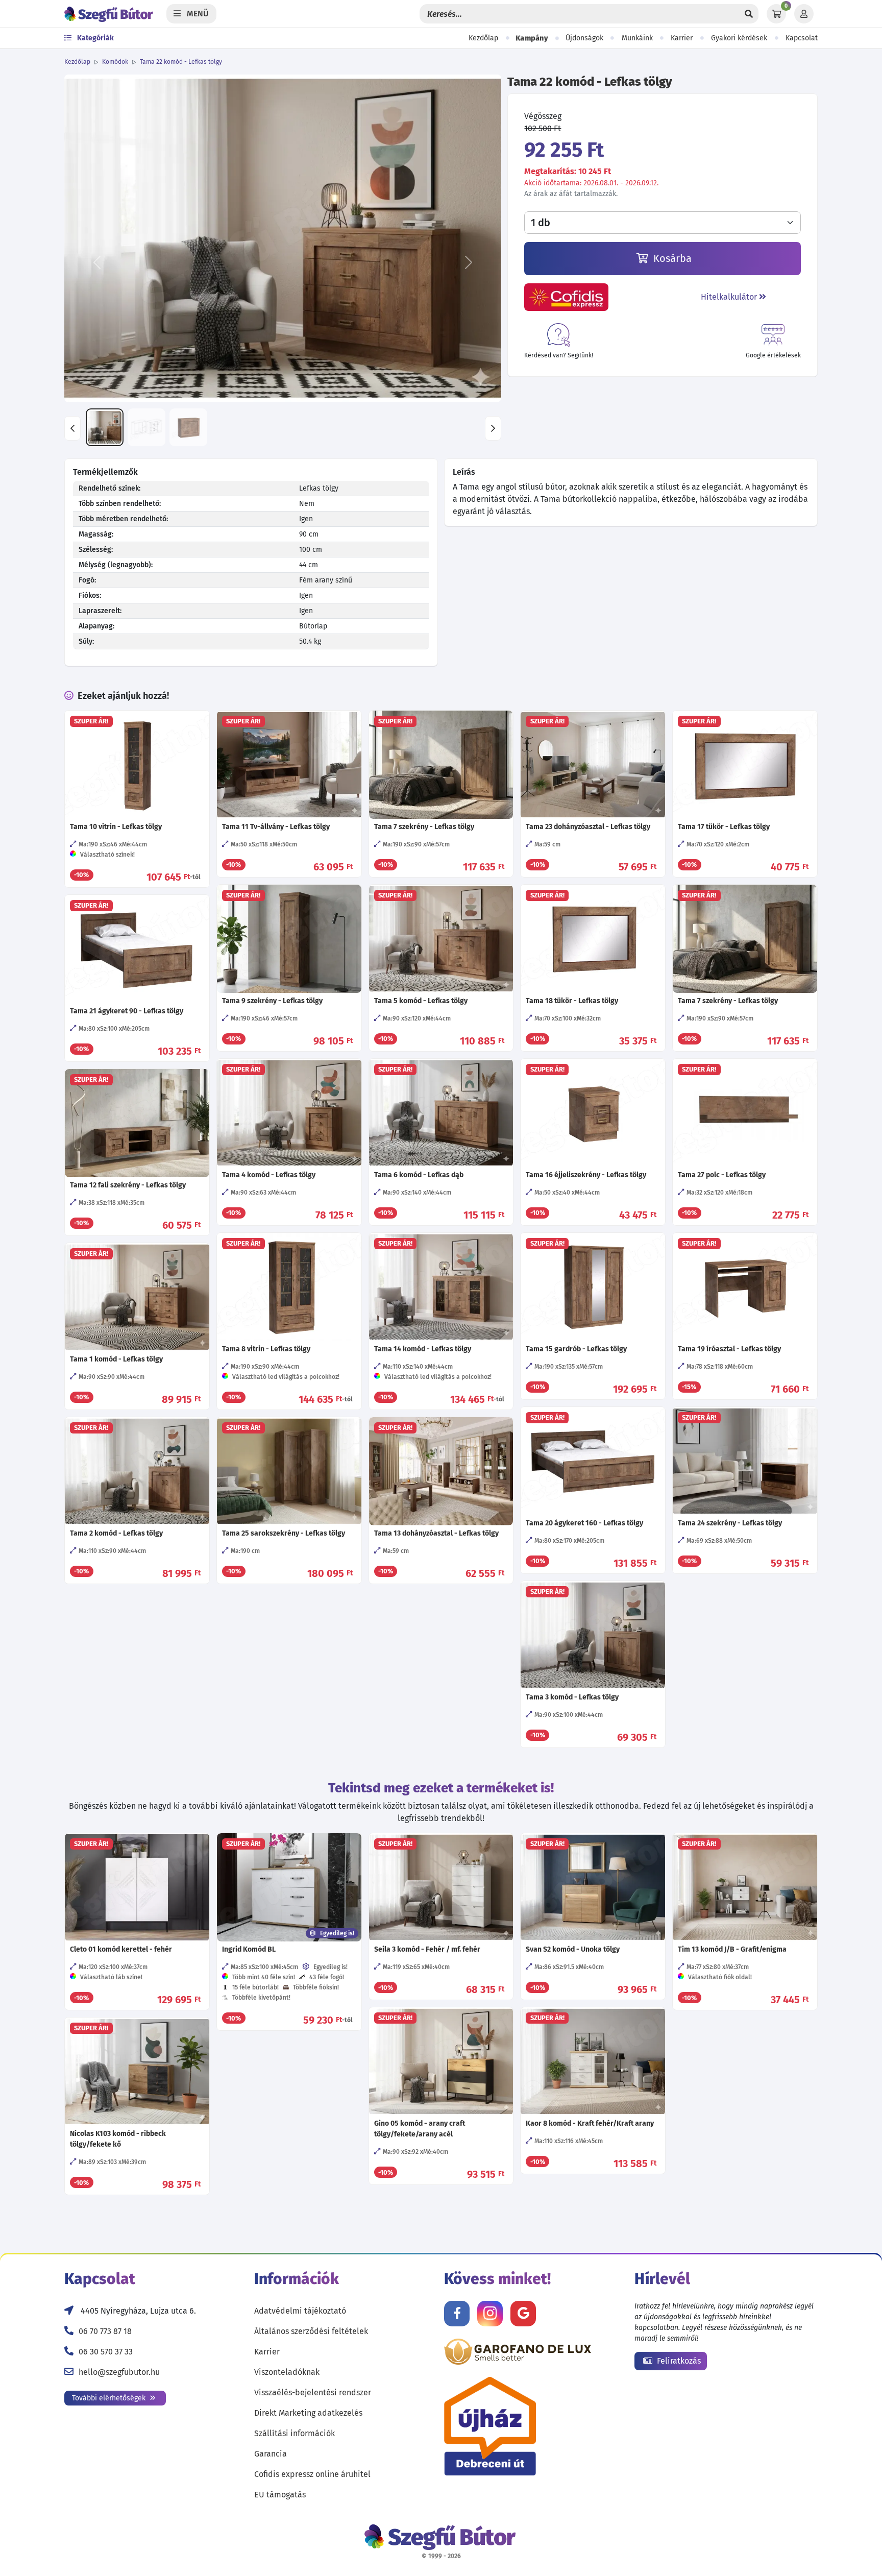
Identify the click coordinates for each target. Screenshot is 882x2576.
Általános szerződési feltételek (311, 2331)
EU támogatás (280, 2495)
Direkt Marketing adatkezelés (308, 2413)
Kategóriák (95, 38)
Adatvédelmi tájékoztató (300, 2311)
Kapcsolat (802, 38)
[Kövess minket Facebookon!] (457, 2314)
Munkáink (637, 38)
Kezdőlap (483, 38)
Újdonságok (584, 38)
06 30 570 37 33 (106, 2352)
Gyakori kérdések (739, 38)
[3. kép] (188, 427)
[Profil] (804, 14)
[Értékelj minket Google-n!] (523, 2314)
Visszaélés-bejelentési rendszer (313, 2392)
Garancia (271, 2454)
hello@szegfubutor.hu (119, 2372)
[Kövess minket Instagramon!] (490, 2314)
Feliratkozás (678, 2361)
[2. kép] (146, 427)
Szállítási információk (295, 2433)
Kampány (532, 38)
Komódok (115, 62)
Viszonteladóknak (287, 2372)
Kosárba (671, 258)
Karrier (682, 38)
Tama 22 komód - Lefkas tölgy (181, 62)
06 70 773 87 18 (105, 2331)
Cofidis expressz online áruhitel (312, 2474)
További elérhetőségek (110, 2398)
